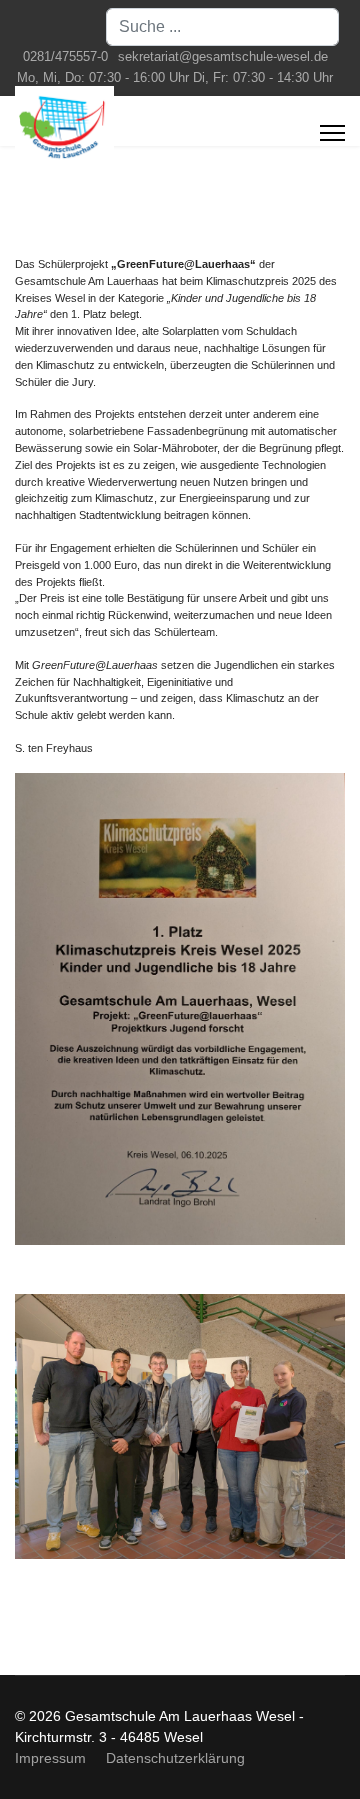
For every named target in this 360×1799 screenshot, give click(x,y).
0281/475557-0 (65, 57)
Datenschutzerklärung (175, 1758)
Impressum (50, 1758)
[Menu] (332, 133)
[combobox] (222, 27)
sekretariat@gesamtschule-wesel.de (223, 57)
